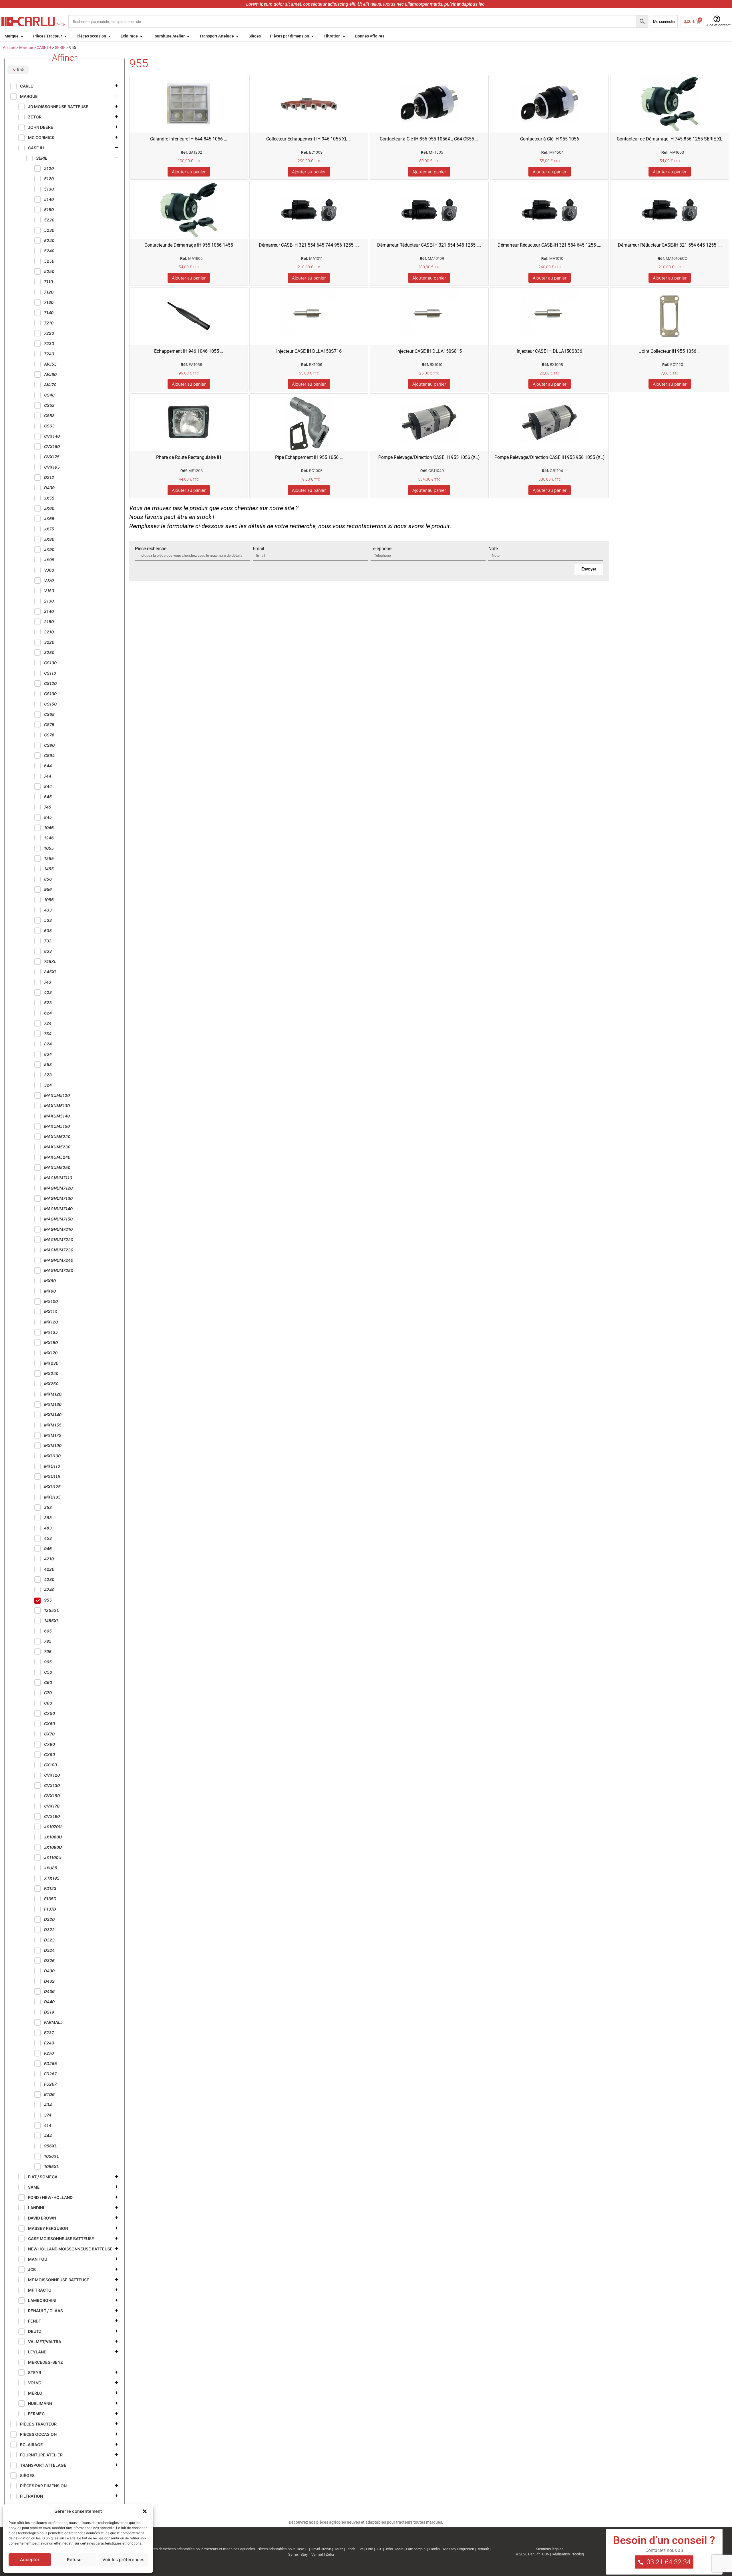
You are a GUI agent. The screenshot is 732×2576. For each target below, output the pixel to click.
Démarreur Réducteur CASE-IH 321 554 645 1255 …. (429, 245)
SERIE (60, 47)
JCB (379, 2549)
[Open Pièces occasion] (110, 36)
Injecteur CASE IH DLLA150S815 (429, 351)
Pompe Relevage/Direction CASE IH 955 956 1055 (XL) (550, 457)
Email (258, 549)
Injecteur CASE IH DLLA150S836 (549, 351)
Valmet (317, 2554)
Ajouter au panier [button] (189, 172)
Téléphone (381, 549)
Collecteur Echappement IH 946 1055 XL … (309, 139)
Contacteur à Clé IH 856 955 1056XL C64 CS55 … (429, 139)
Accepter (30, 2560)
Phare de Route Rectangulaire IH (189, 457)
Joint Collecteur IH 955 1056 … (670, 351)
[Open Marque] (22, 36)
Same (293, 2554)
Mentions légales (550, 2549)
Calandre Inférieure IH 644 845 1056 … (189, 139)
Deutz (338, 2549)
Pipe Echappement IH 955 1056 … (309, 457)
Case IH (302, 2549)
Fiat (360, 2549)
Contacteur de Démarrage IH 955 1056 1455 (189, 245)
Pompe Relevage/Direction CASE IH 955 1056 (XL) (429, 457)
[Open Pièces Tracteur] (65, 36)
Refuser (75, 2560)
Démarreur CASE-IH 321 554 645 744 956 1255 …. (309, 245)
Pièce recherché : (152, 549)
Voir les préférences (123, 2560)
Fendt (350, 2549)
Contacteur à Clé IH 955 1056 (550, 139)
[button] (145, 2511)
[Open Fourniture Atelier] (188, 36)
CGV (546, 2554)
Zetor (330, 2554)
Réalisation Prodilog (568, 2554)
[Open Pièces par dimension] (313, 36)
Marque (26, 47)
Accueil (9, 47)
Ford (370, 2549)
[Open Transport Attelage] (237, 36)
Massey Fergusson (459, 2549)
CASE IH (44, 47)
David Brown (321, 2549)
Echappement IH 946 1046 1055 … (189, 351)
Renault (483, 2549)
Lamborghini (416, 2549)
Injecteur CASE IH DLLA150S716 (309, 351)
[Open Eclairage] (141, 36)
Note (493, 549)
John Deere (394, 2549)
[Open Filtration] (344, 36)
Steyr (305, 2554)
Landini (435, 2549)
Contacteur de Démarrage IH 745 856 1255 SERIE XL (670, 139)
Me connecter (664, 22)
